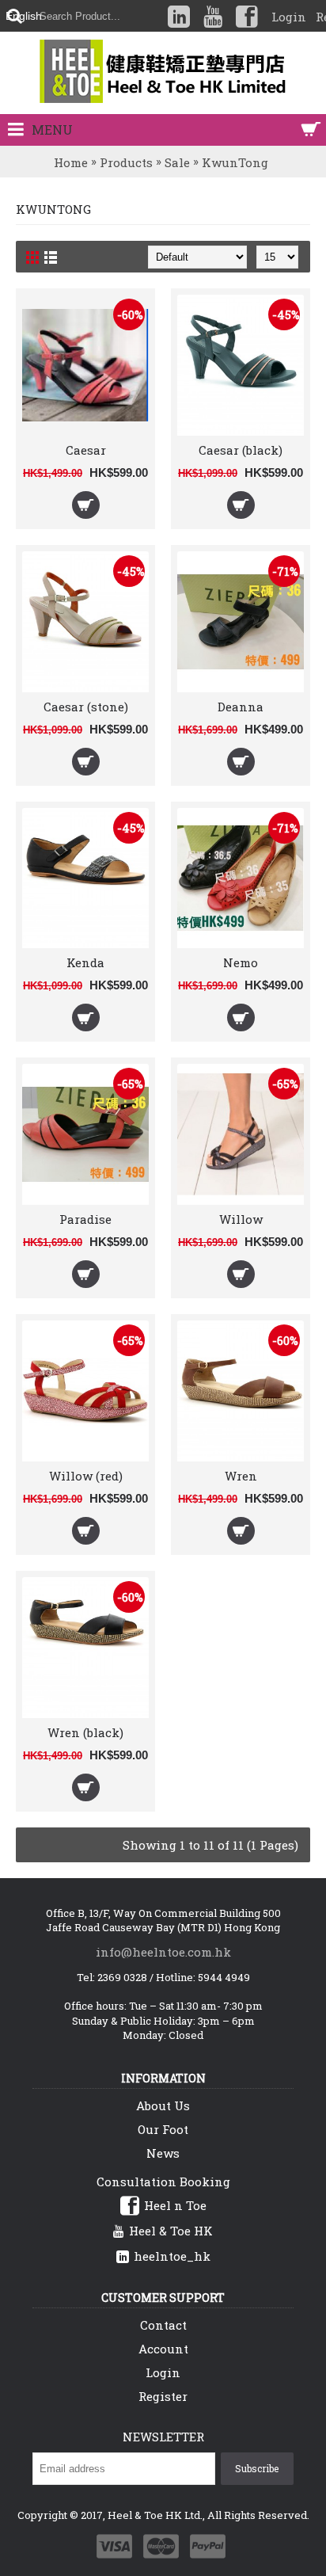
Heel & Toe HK (171, 2231)
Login (163, 2372)
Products (126, 162)
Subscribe (257, 2468)
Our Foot (163, 2129)
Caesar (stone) (86, 707)
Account (163, 2349)
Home (71, 162)
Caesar (86, 450)
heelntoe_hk (172, 2256)
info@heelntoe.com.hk (163, 1952)
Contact (163, 2325)
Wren (241, 1476)
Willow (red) (86, 1476)
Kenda (85, 962)
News (163, 2153)
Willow (241, 1219)
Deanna (241, 707)
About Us (163, 2105)
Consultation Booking (163, 2182)
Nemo (241, 962)
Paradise (85, 1219)
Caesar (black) (241, 450)
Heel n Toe (175, 2205)
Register (163, 2396)
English (24, 16)
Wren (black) (85, 1732)
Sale (177, 162)
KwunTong (235, 162)
